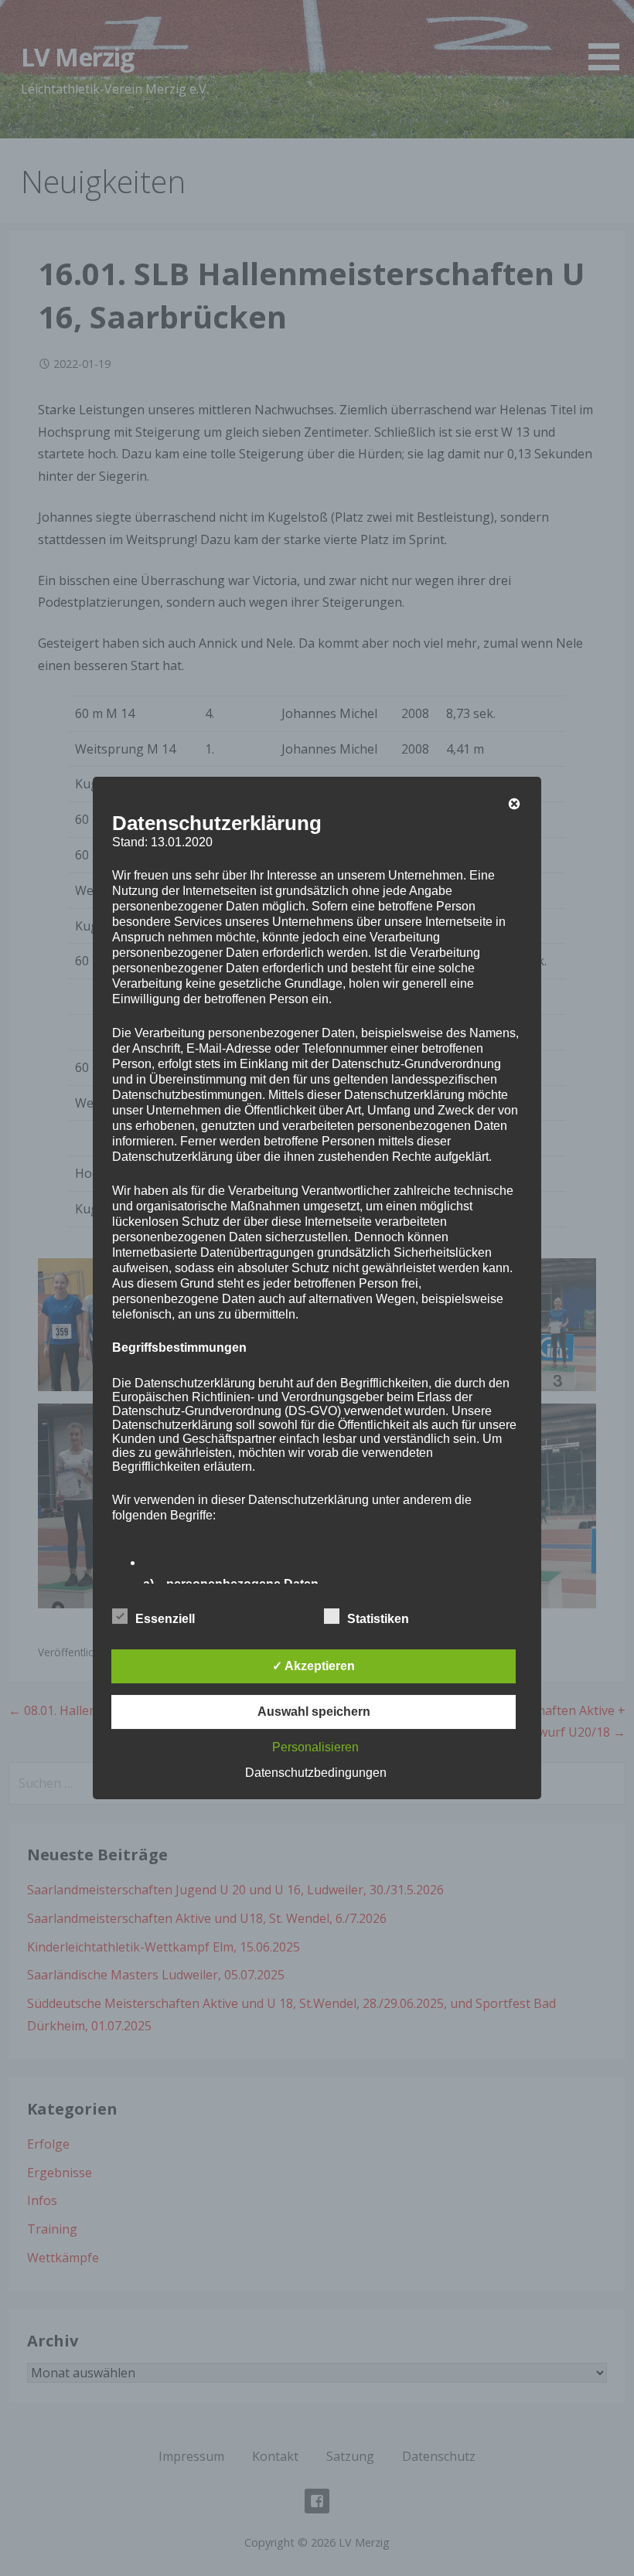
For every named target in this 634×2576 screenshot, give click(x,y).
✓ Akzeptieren (314, 1666)
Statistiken (378, 1619)
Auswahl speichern (314, 1712)
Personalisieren (315, 1747)
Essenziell (165, 1619)
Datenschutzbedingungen (316, 1773)
